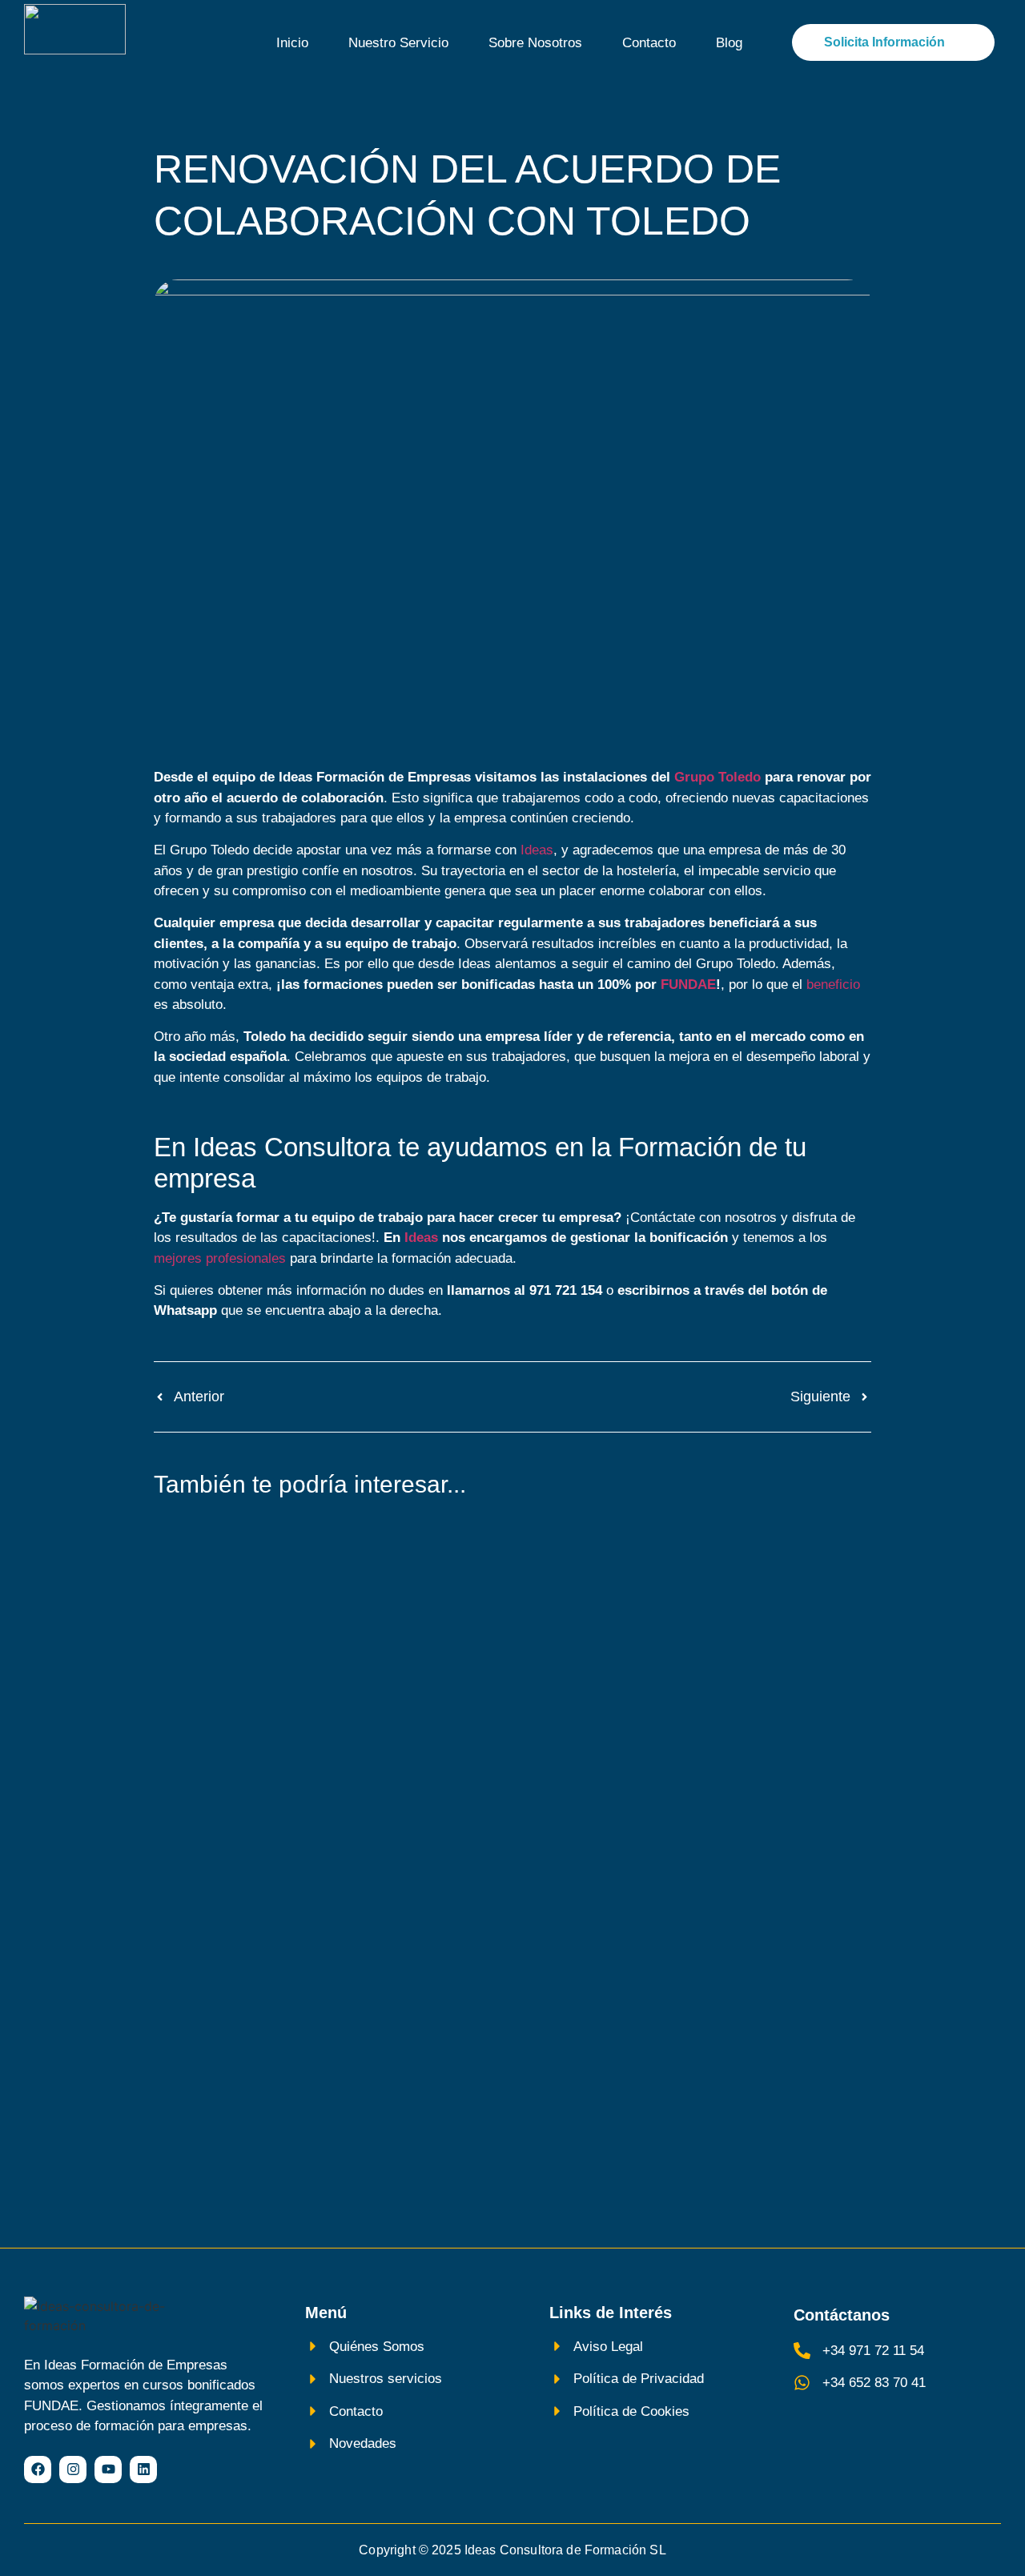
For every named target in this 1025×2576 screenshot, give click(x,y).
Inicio (292, 43)
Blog (729, 43)
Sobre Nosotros (535, 43)
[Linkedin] (143, 2470)
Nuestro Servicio (398, 43)
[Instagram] (73, 2470)
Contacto (649, 43)
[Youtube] (108, 2470)
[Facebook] (38, 2470)
